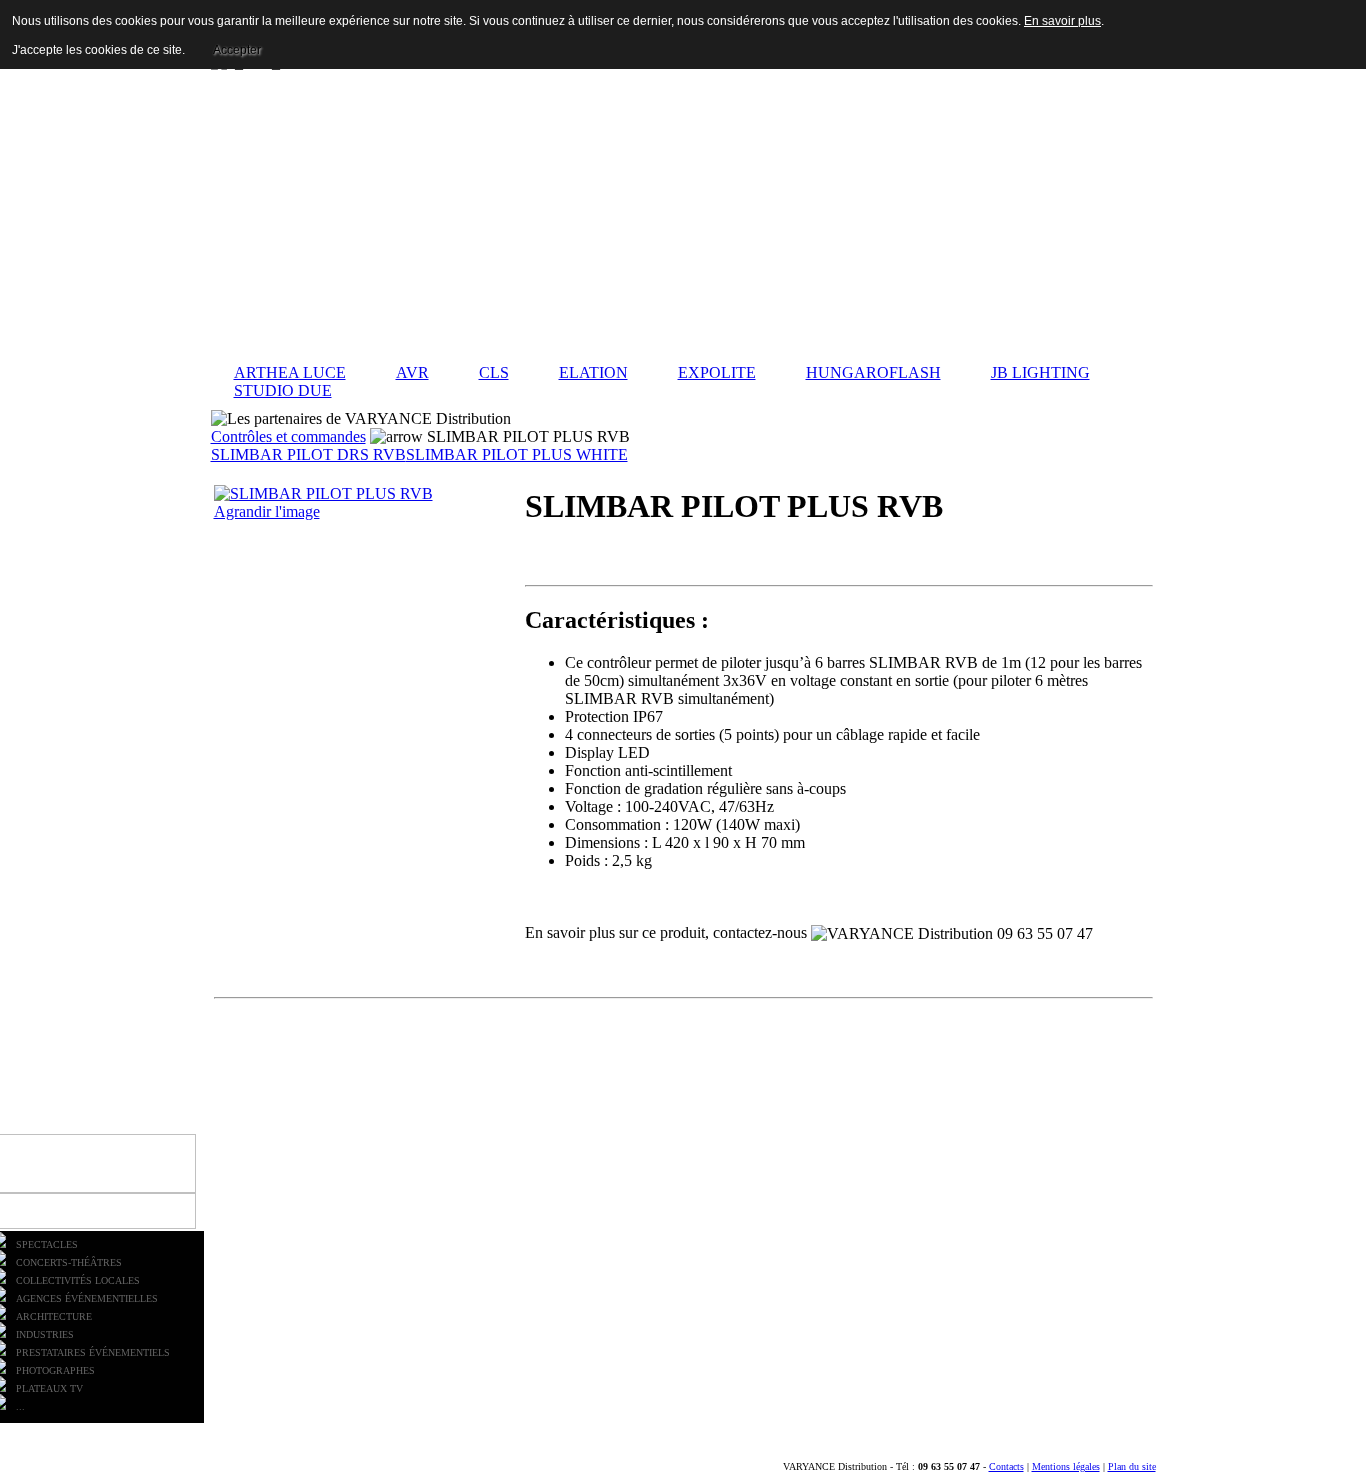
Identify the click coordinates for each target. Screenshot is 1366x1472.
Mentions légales (1066, 1466)
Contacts (1006, 1466)
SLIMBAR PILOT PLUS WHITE (517, 454)
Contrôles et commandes (288, 436)
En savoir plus (1062, 21)
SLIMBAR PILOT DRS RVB (308, 454)
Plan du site (1132, 1466)
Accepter (237, 50)
